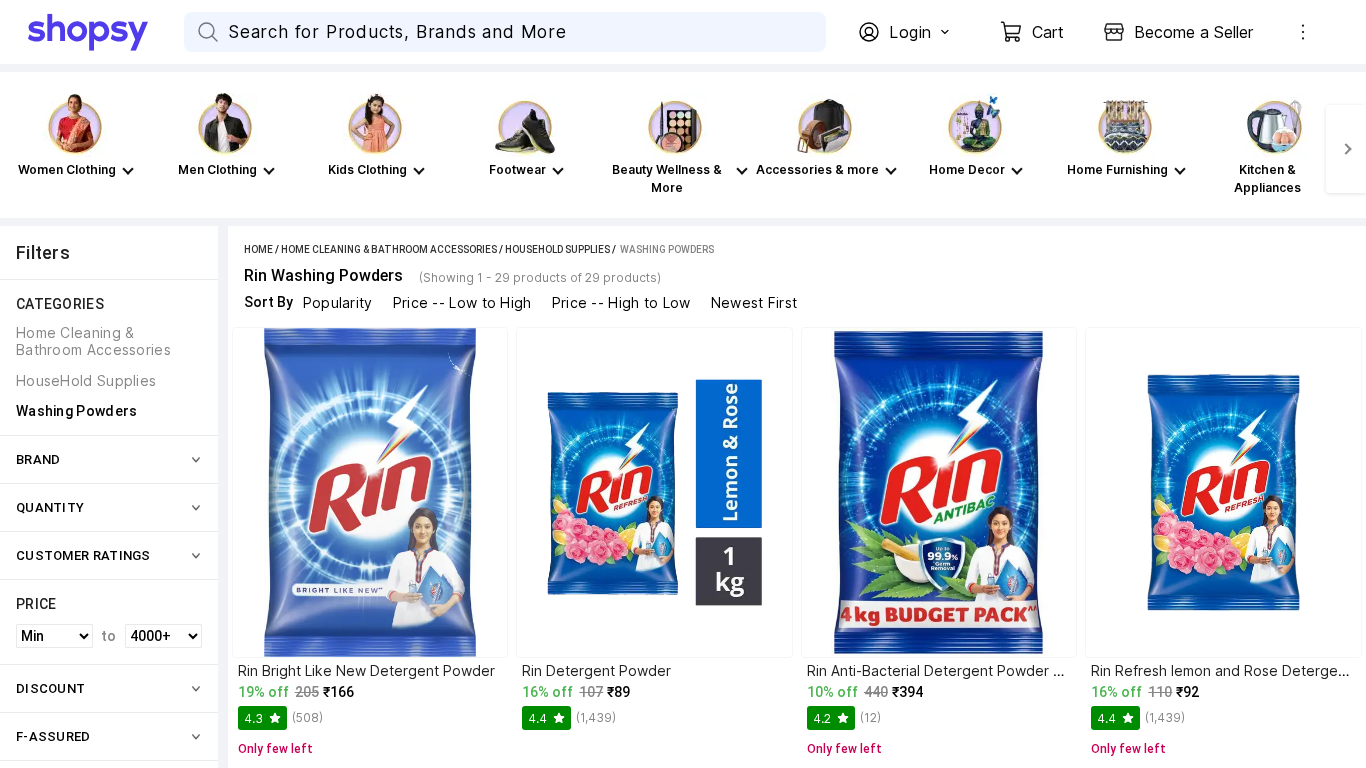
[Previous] (20, 149)
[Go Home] (106, 32)
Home (258, 249)
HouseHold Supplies (557, 249)
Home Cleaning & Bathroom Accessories (389, 249)
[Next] (1346, 149)
